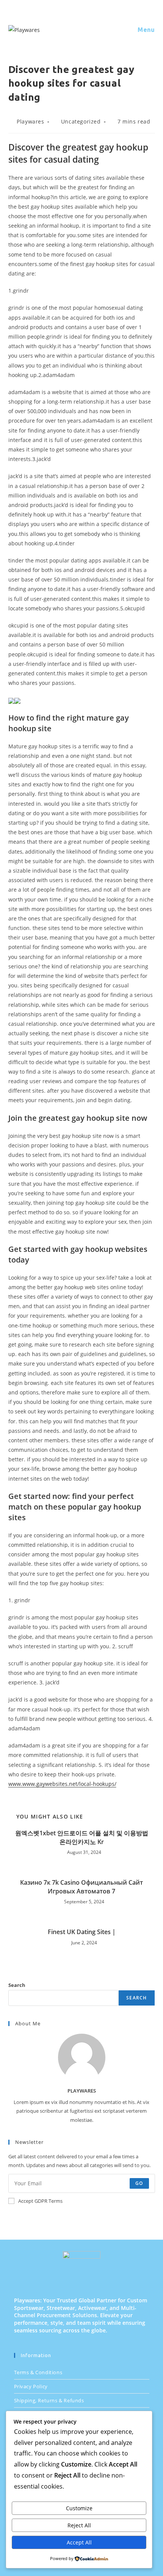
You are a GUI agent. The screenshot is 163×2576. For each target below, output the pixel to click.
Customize (79, 2508)
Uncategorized (81, 121)
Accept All (79, 2542)
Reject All (79, 2525)
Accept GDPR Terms (40, 2201)
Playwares (30, 121)
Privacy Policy (31, 2386)
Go (139, 2183)
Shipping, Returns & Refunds (49, 2400)
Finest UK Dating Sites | (82, 1932)
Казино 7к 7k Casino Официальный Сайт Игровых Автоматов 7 (81, 1887)
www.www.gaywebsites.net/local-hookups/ (62, 1784)
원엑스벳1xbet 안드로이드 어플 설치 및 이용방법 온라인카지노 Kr (82, 1837)
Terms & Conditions (38, 2372)
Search (17, 1985)
